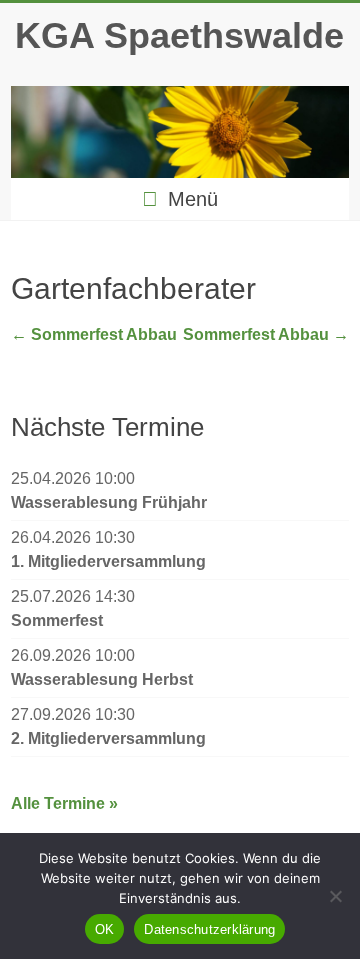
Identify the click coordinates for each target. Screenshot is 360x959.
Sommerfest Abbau (94, 334)
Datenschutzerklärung (209, 929)
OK (105, 929)
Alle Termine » (64, 803)
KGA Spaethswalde (179, 35)
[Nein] (335, 896)
